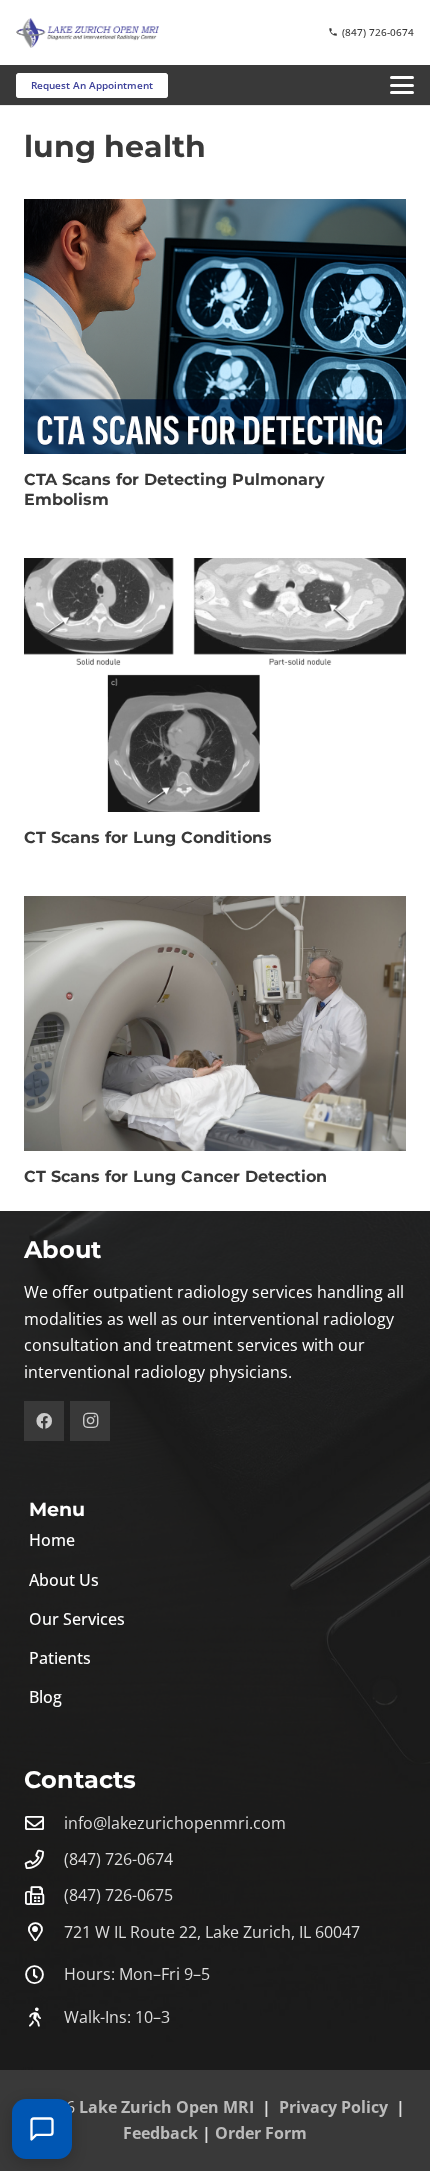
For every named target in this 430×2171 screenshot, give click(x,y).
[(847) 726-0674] (44, 1859)
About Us (64, 1580)
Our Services (77, 1619)
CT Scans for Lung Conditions (148, 837)
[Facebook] (44, 1421)
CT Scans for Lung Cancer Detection (175, 1176)
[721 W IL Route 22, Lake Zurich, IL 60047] (44, 1931)
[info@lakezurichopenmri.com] (44, 1822)
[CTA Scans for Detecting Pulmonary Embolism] (215, 326)
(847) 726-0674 (118, 1859)
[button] (402, 85)
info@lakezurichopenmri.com (175, 1823)
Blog (45, 1697)
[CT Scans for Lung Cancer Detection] (215, 1023)
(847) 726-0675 (118, 1895)
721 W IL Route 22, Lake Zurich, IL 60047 (212, 1932)
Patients (60, 1658)
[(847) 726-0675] (44, 1895)
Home (52, 1540)
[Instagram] (90, 1421)
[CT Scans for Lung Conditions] (215, 685)
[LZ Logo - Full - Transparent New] (87, 33)
